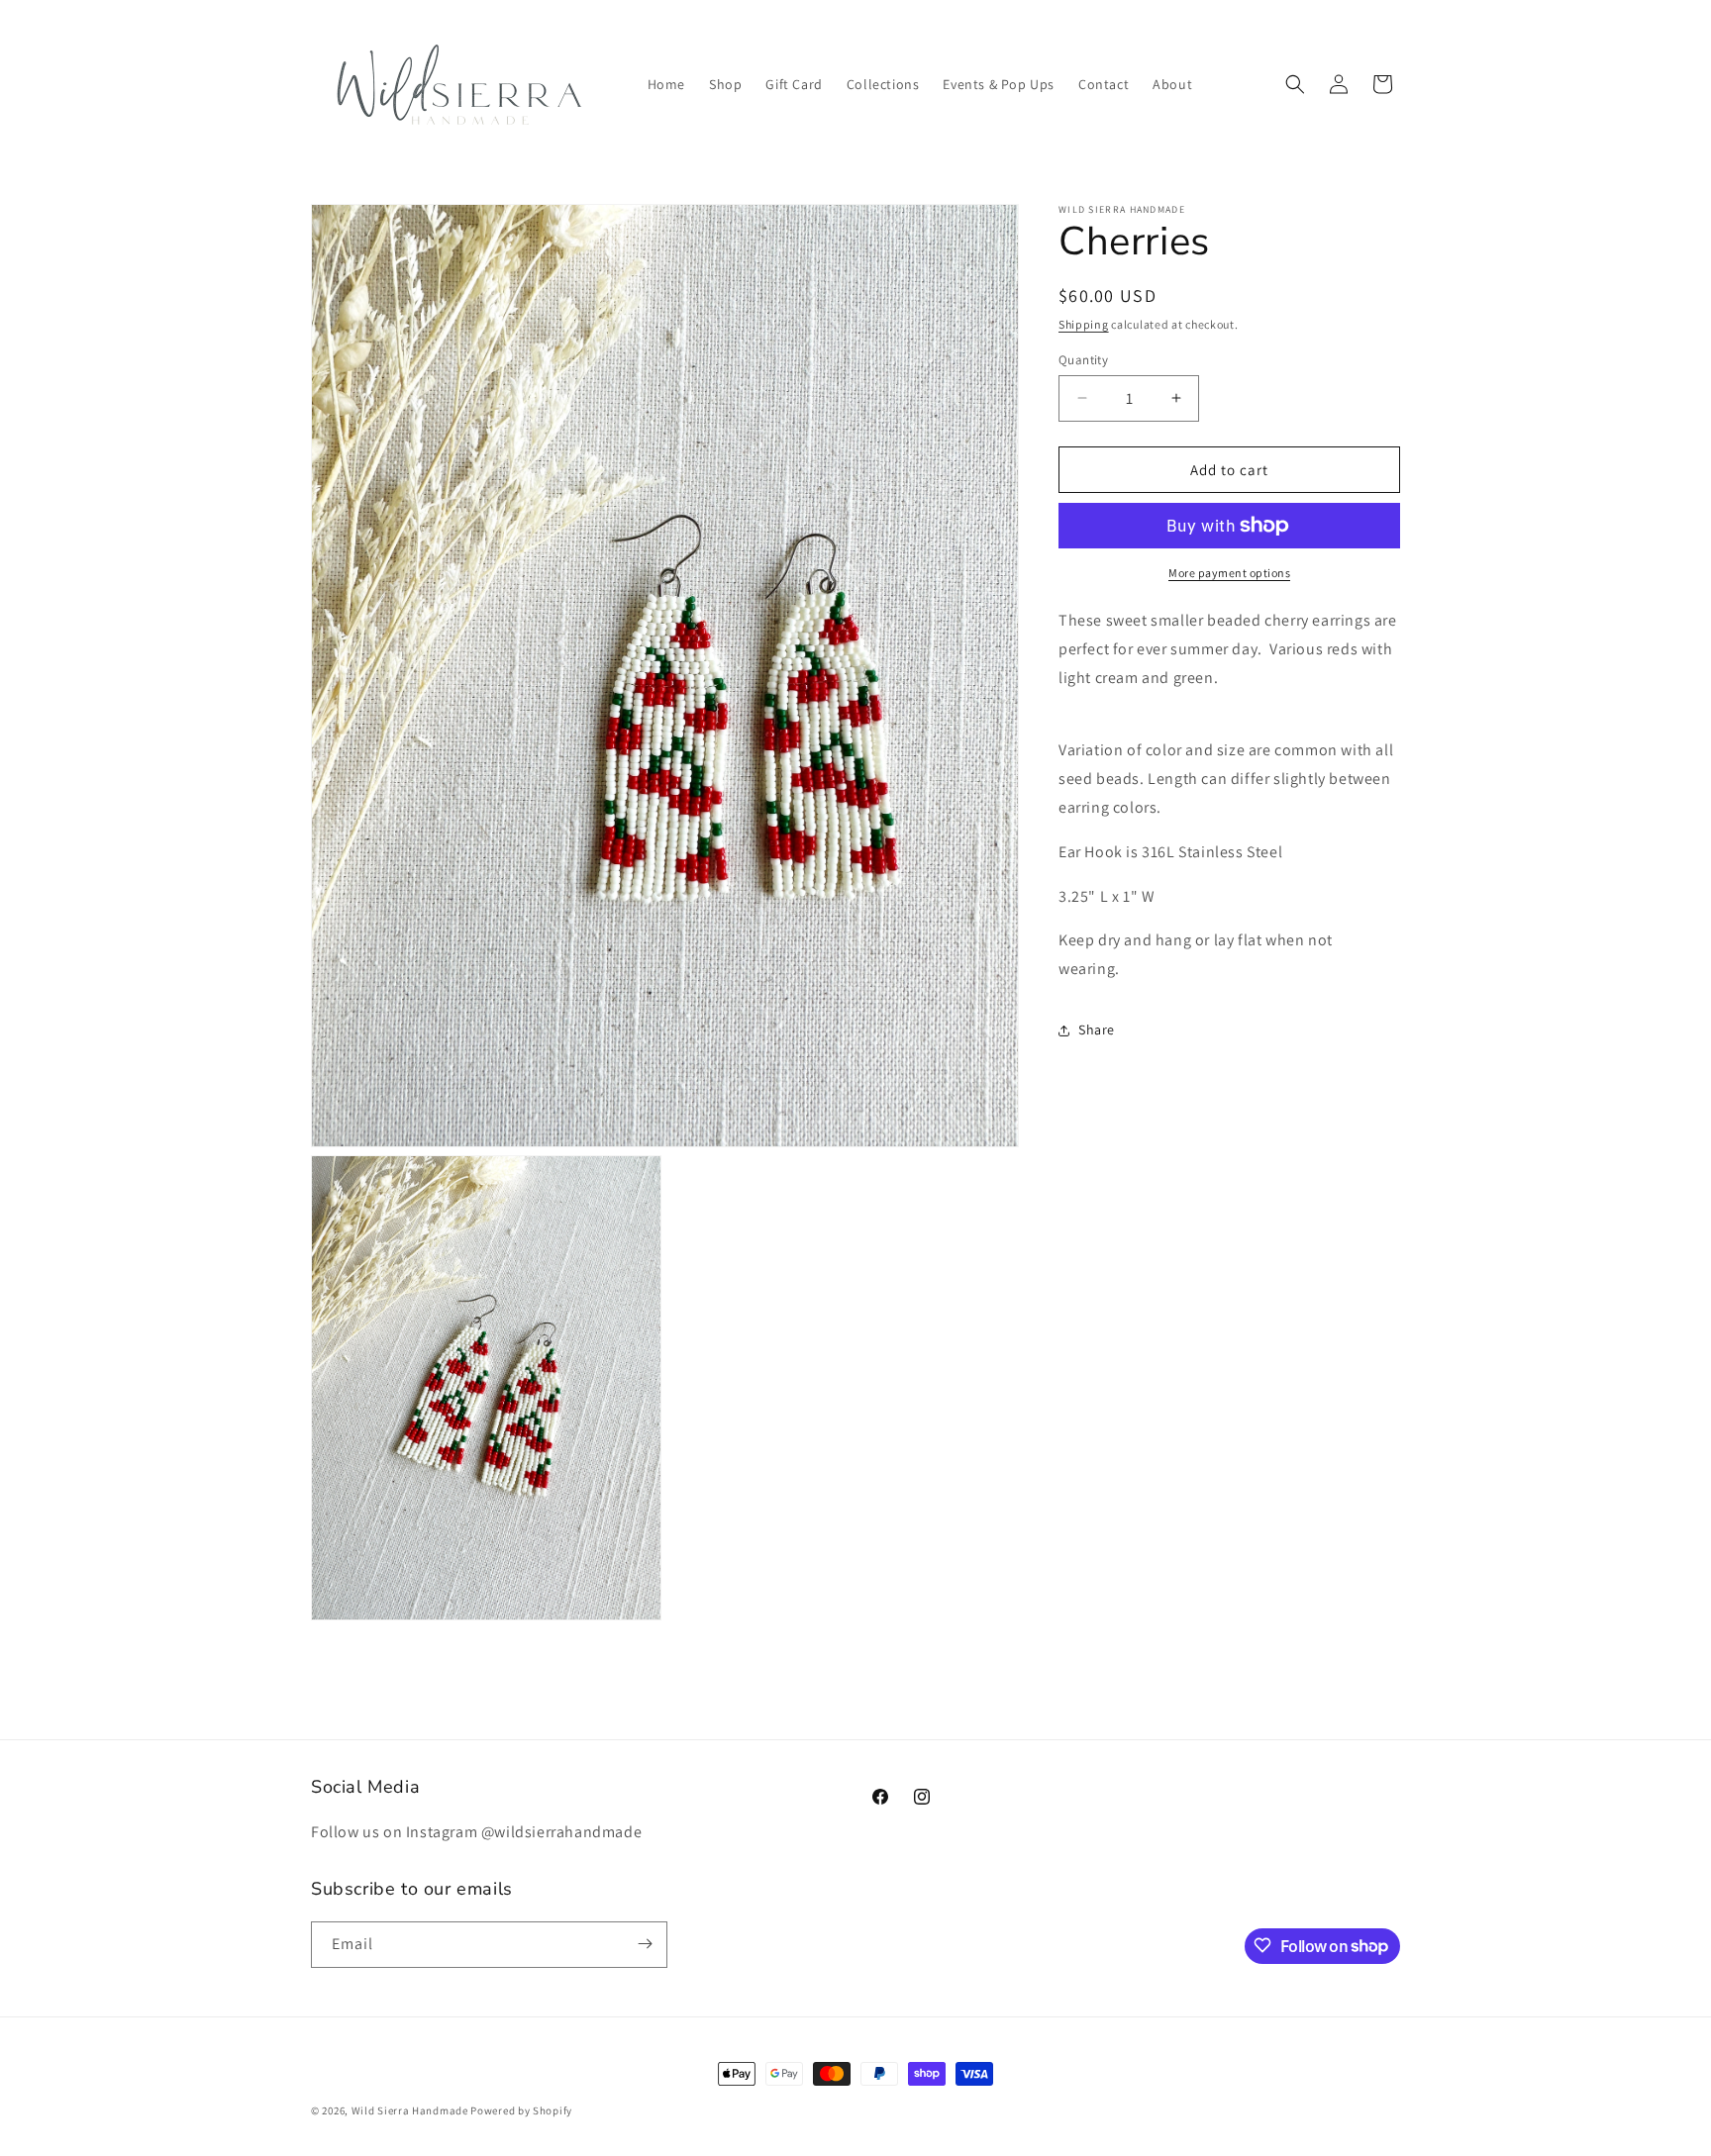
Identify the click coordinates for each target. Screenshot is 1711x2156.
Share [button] (1097, 1029)
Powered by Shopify (521, 2110)
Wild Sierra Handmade (410, 2110)
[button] (1295, 84)
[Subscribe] (645, 1944)
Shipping (1084, 324)
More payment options (1229, 573)
